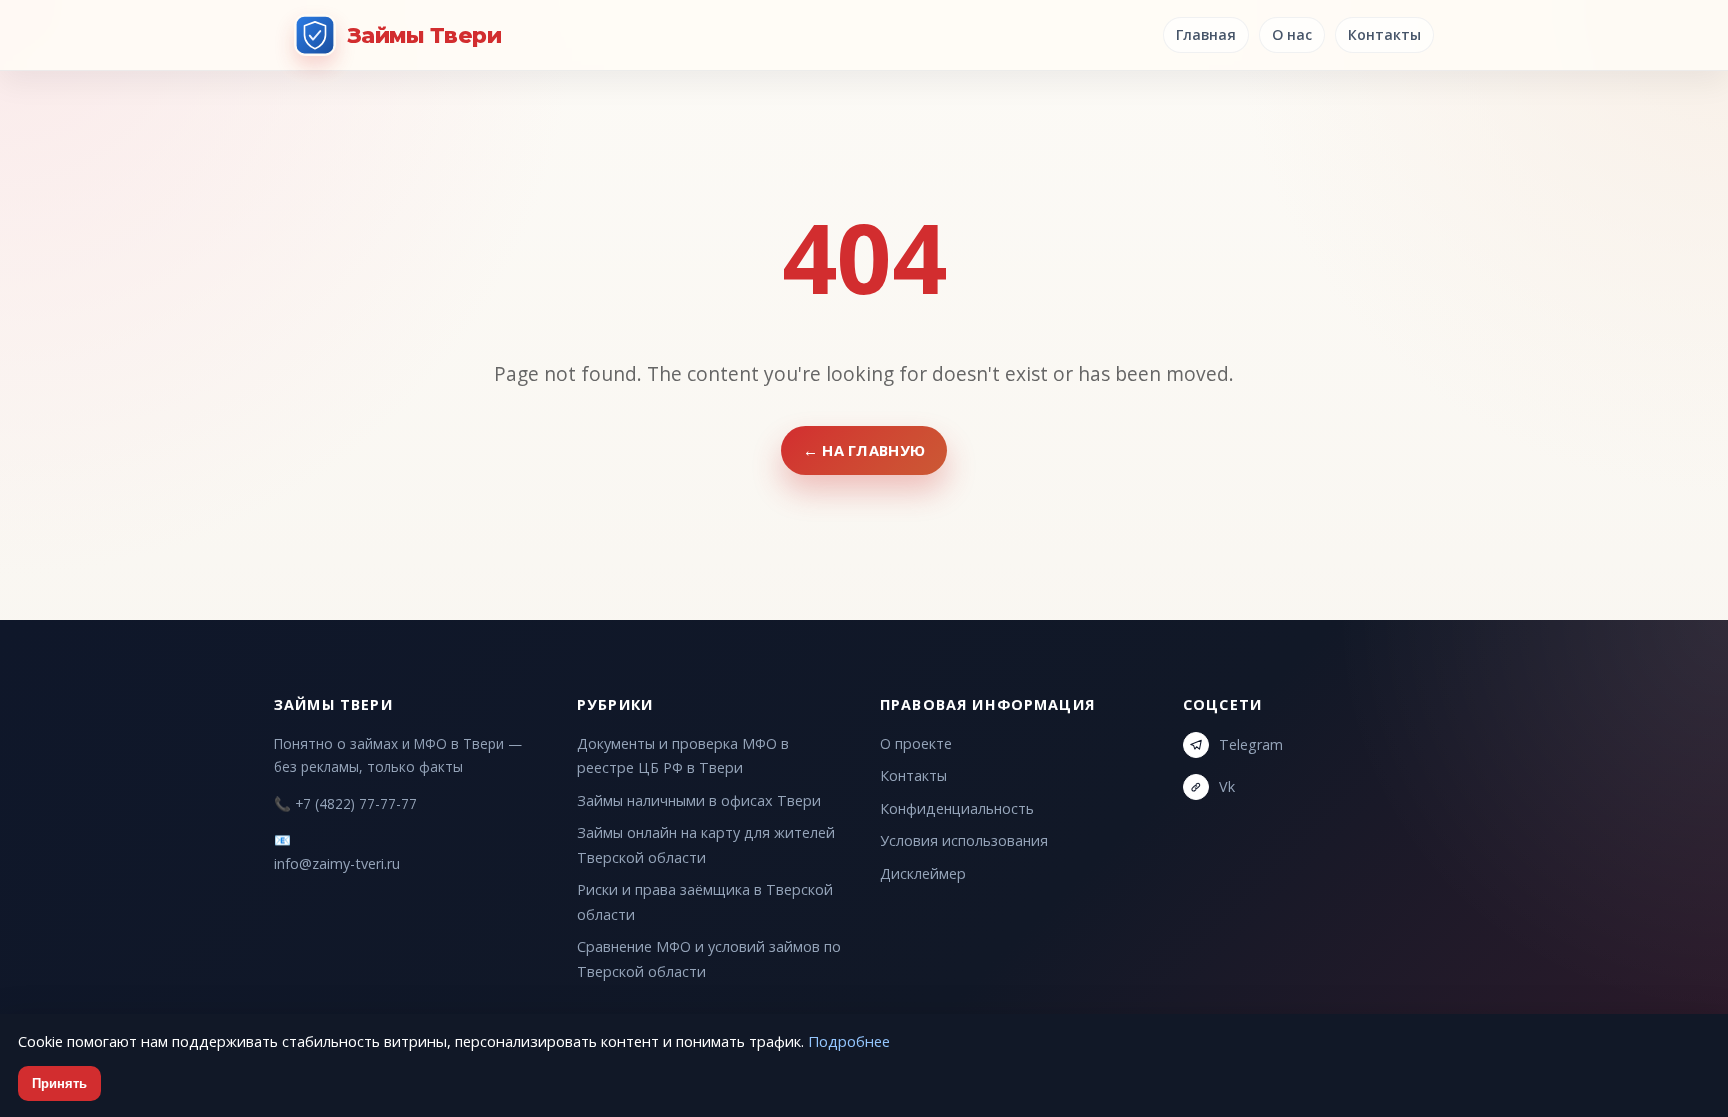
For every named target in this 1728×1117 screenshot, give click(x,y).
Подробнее (849, 1041)
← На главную (864, 450)
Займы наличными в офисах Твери (699, 800)
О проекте (916, 743)
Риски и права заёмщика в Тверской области (705, 901)
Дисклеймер (923, 873)
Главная (1206, 34)
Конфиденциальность (957, 808)
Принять (59, 1083)
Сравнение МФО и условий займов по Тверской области (709, 958)
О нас (1292, 34)
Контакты (1384, 34)
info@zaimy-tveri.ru (337, 863)
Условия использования (964, 840)
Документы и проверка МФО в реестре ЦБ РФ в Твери (683, 755)
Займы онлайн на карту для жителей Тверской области (706, 844)
